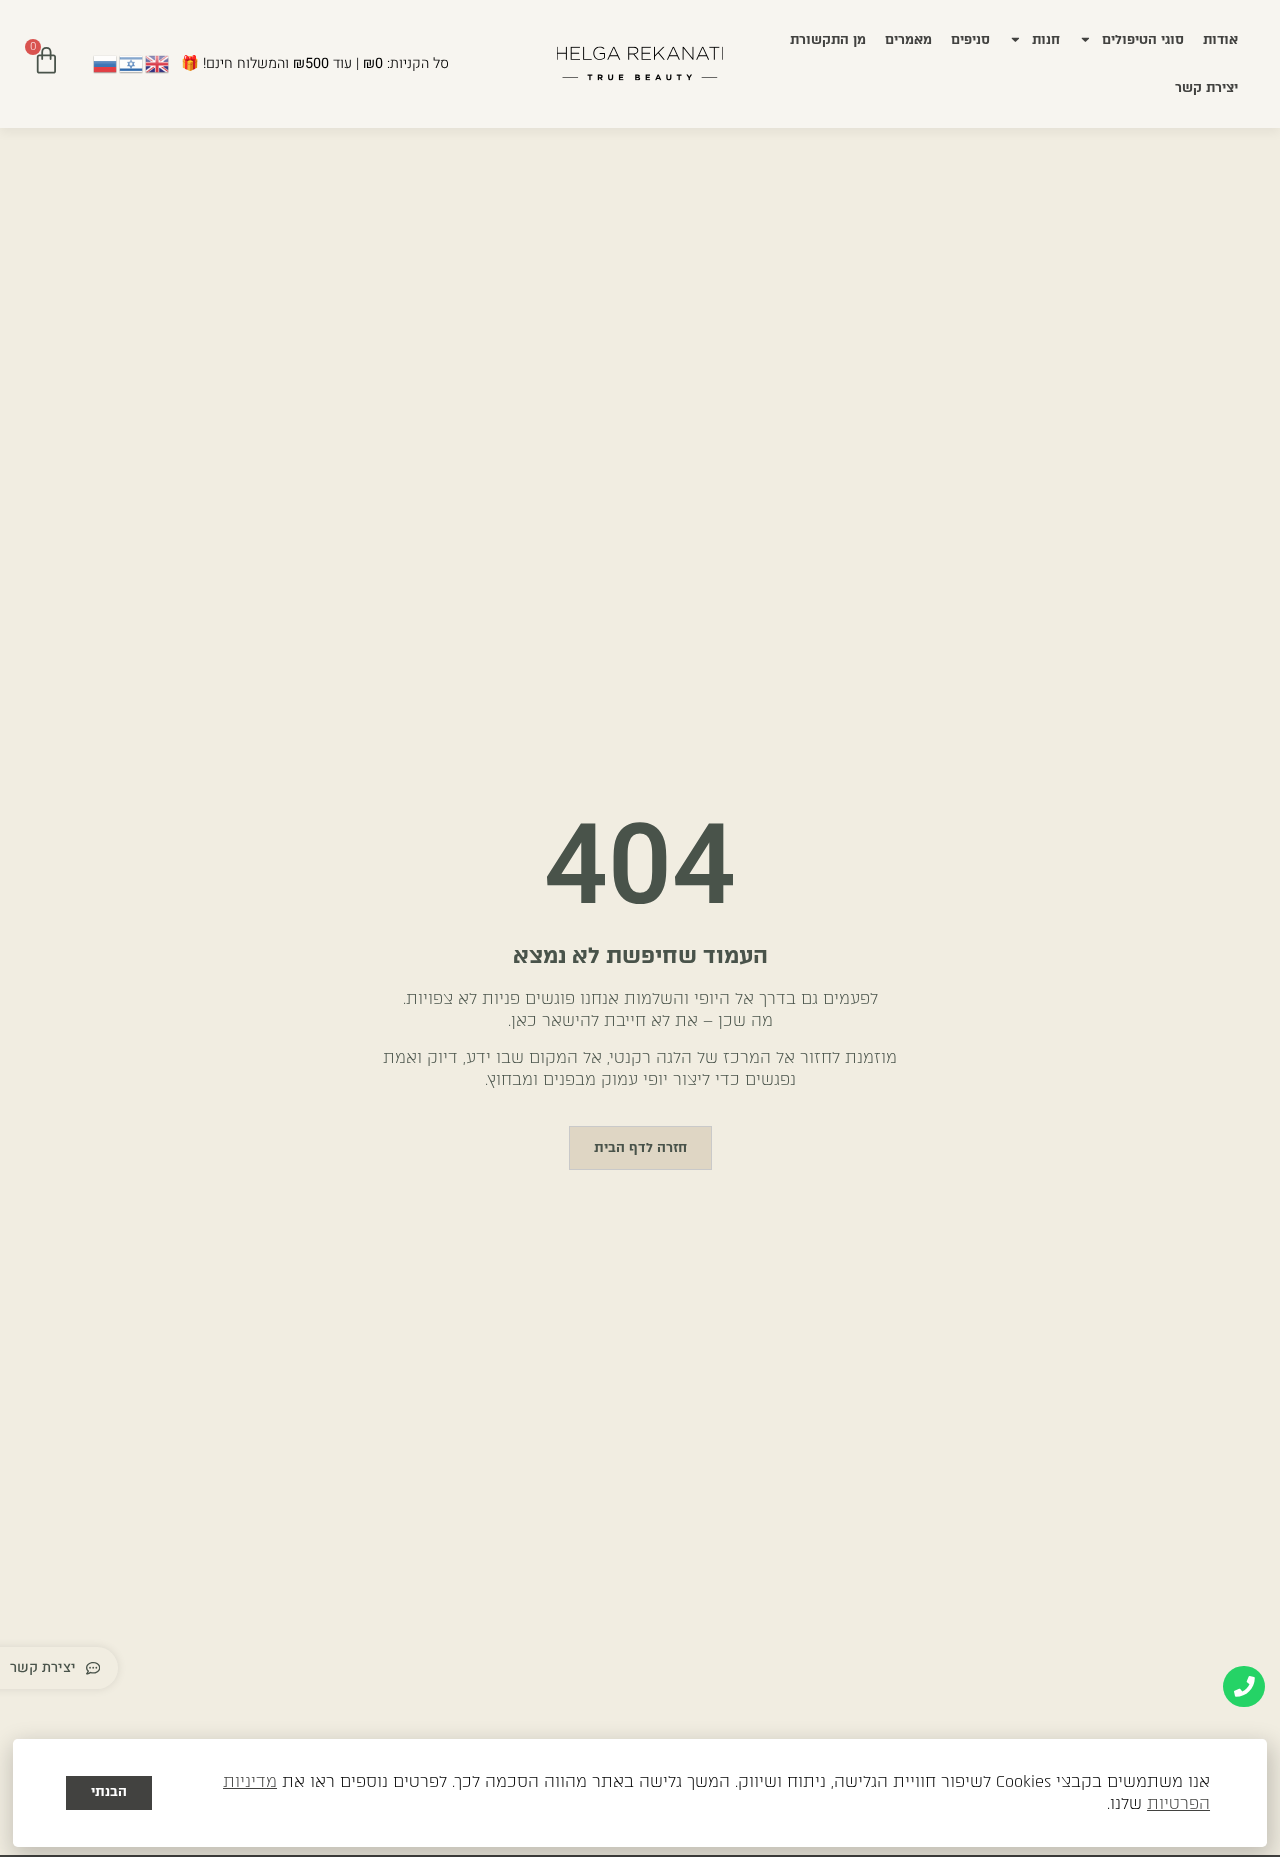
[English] (158, 62)
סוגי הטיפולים (1143, 39)
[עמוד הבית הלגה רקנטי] (640, 63)
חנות (1046, 39)
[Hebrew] (132, 62)
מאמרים (908, 39)
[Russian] (106, 62)
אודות (1220, 39)
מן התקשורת (828, 39)
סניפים (970, 39)
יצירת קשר (1206, 87)
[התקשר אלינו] (1244, 1687)
